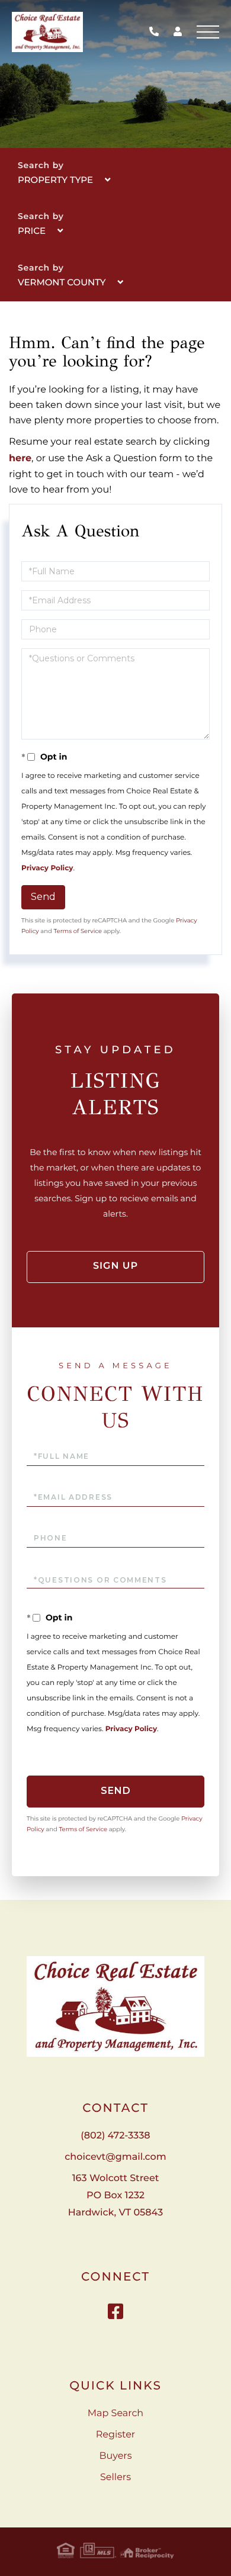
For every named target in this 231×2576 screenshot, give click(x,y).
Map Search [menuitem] (115, 2413)
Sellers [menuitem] (115, 2477)
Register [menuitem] (116, 2435)
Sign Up (115, 1266)
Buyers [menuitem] (115, 2456)
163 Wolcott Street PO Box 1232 (115, 2196)
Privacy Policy (47, 868)
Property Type (55, 180)
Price (32, 231)
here (20, 459)
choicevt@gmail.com (115, 2157)
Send (43, 897)
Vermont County (62, 282)
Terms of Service (78, 931)
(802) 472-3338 (157, 32)
